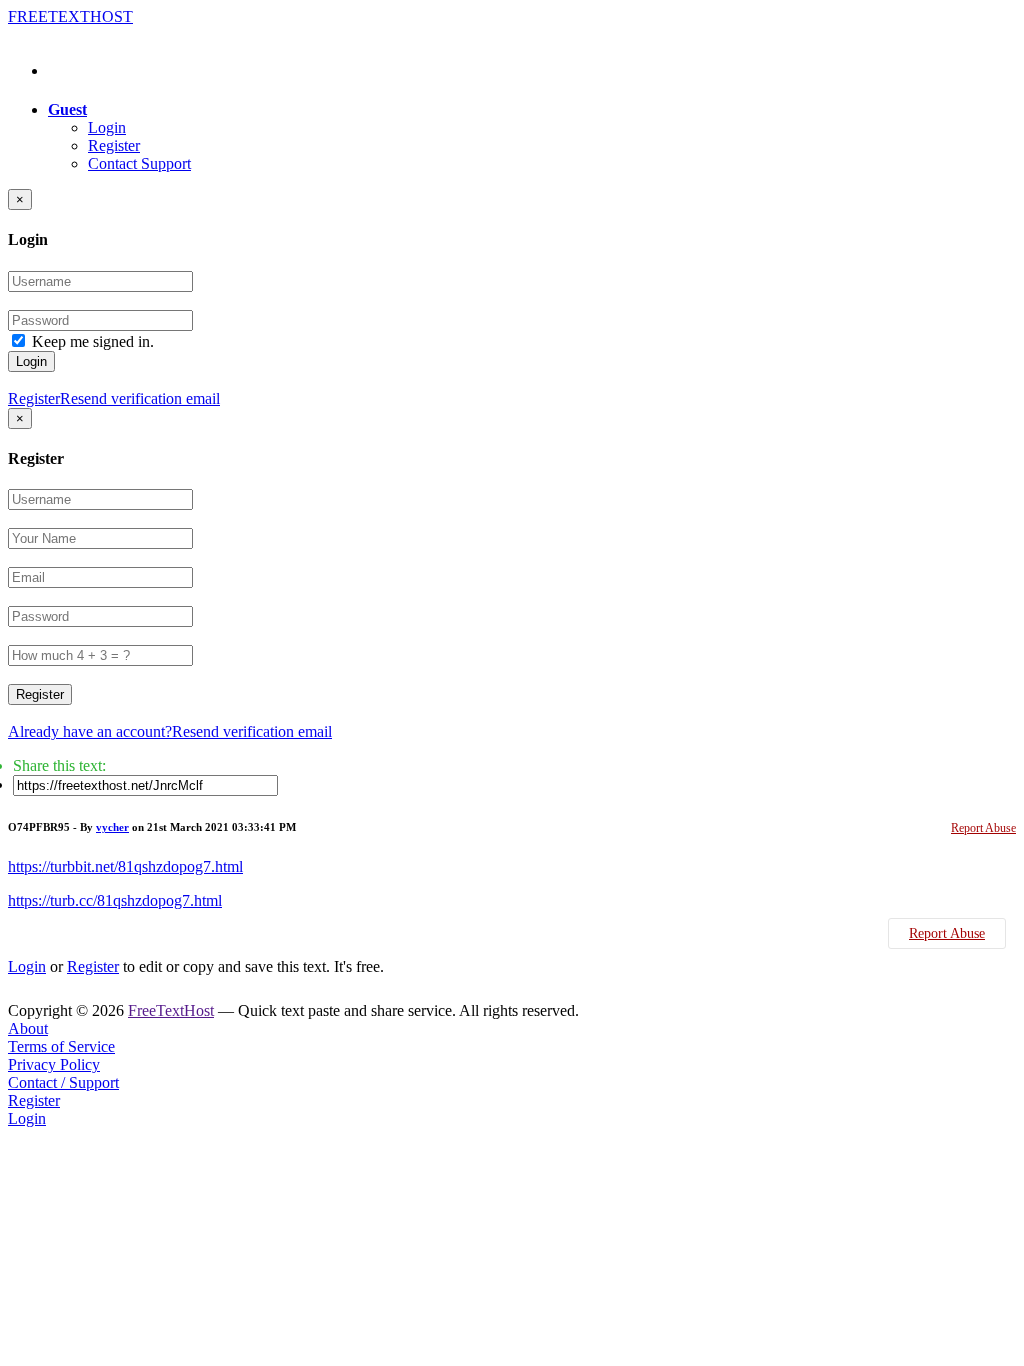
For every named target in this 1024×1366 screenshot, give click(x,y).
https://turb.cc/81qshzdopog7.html (115, 900)
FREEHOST (70, 16)
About (28, 1028)
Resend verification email (140, 398)
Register (114, 145)
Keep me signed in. (93, 341)
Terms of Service (61, 1046)
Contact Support (139, 163)
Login (107, 127)
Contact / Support (63, 1082)
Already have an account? (90, 731)
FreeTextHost (171, 1010)
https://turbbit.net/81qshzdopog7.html (125, 866)
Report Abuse (983, 828)
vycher (112, 827)
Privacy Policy (54, 1064)
